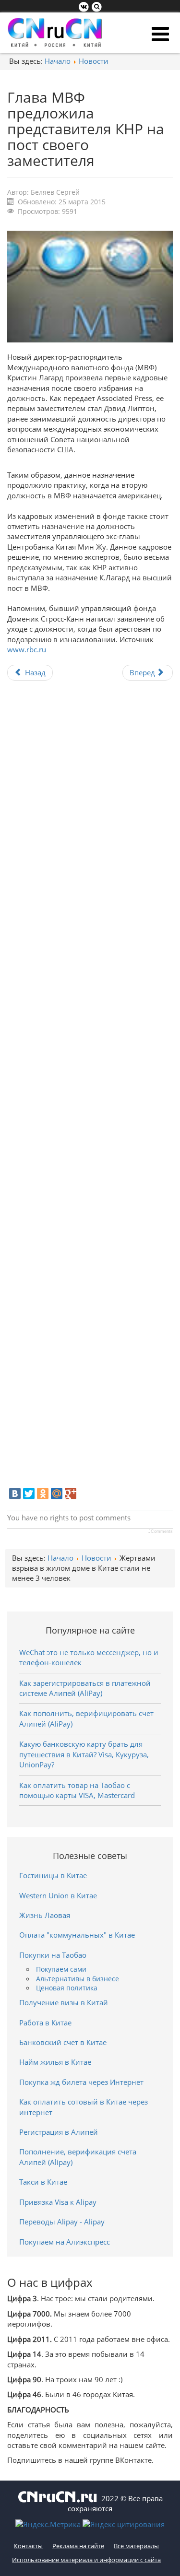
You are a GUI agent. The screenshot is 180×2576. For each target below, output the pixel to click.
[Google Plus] (71, 1494)
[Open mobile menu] (160, 34)
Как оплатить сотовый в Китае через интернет (84, 2107)
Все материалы (136, 2546)
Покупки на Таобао (53, 1955)
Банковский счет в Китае (63, 2042)
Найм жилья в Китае (55, 2062)
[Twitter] (29, 1494)
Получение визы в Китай (64, 2002)
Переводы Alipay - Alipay (62, 2222)
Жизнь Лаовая (45, 1915)
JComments (161, 1531)
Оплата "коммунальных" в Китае (77, 1935)
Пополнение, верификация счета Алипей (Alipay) (78, 2157)
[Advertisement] (90, 1088)
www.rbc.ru (27, 649)
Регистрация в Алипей (59, 2132)
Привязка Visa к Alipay (58, 2202)
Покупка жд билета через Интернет (81, 2082)
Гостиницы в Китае (53, 1875)
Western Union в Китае (58, 1895)
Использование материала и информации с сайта (86, 2560)
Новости (94, 61)
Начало (58, 61)
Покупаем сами (61, 1969)
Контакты (28, 2546)
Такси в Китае (43, 2182)
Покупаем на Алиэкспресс (65, 2242)
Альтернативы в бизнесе (78, 1979)
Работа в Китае (45, 2023)
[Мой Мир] (57, 1494)
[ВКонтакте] (15, 1494)
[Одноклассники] (43, 1494)
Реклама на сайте (78, 2546)
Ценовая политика (67, 1988)
